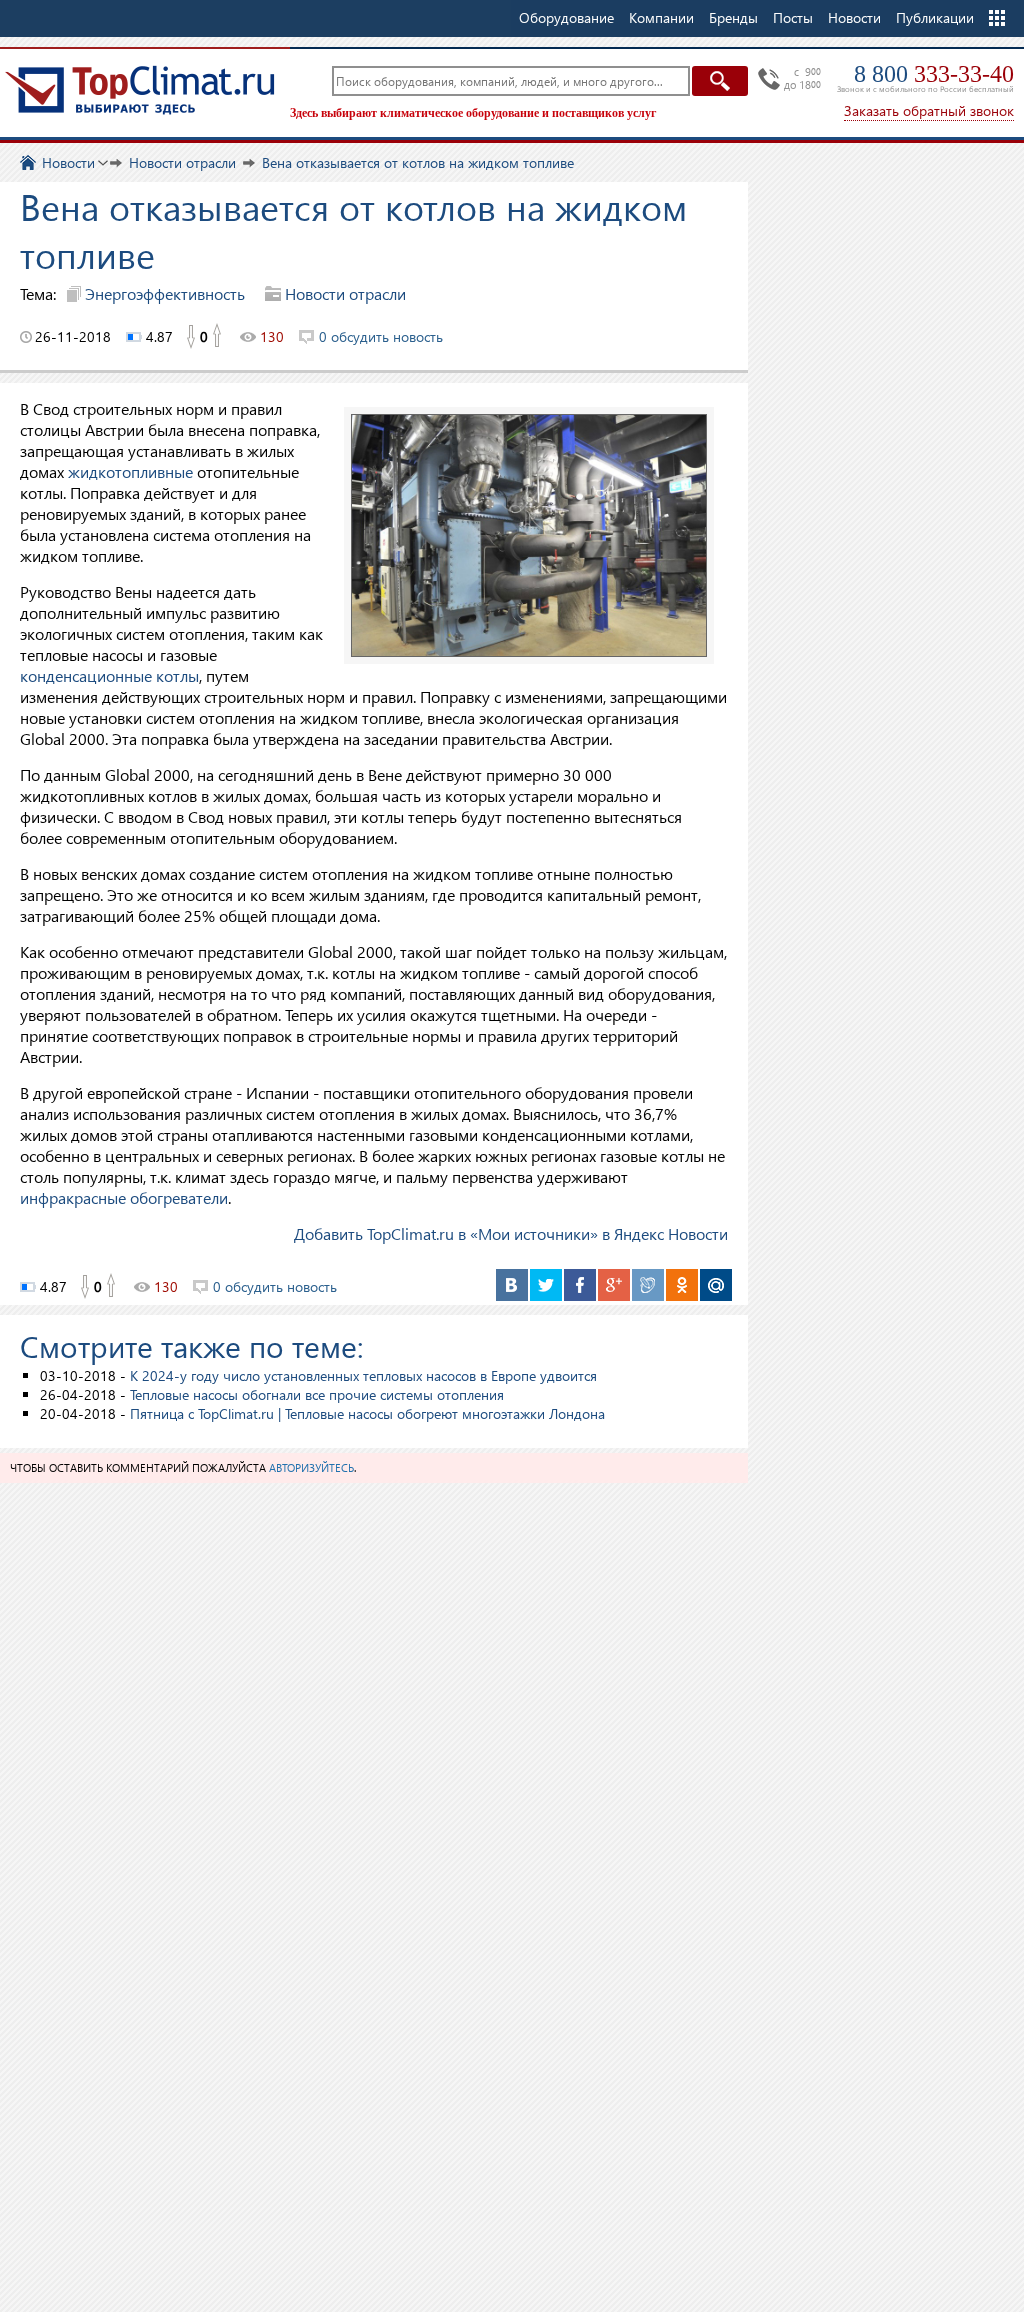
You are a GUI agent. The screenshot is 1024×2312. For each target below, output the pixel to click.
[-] (190, 337)
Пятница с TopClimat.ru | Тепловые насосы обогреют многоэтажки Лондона (367, 1413)
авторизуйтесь (311, 1467)
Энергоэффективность (165, 293)
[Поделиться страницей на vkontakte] (512, 1285)
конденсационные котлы (109, 675)
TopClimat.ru (140, 90)
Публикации (935, 17)
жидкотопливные (130, 471)
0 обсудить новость (381, 336)
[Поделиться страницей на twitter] (546, 1285)
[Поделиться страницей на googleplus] (614, 1285)
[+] (218, 337)
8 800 (934, 74)
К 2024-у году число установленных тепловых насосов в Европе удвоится (363, 1375)
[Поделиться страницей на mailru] (716, 1285)
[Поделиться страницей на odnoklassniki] (682, 1285)
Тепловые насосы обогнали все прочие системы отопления (317, 1394)
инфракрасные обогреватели (124, 1197)
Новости (854, 17)
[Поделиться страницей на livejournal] (648, 1285)
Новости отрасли (345, 293)
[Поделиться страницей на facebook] (580, 1285)
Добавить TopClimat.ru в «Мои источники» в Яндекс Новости (511, 1233)
